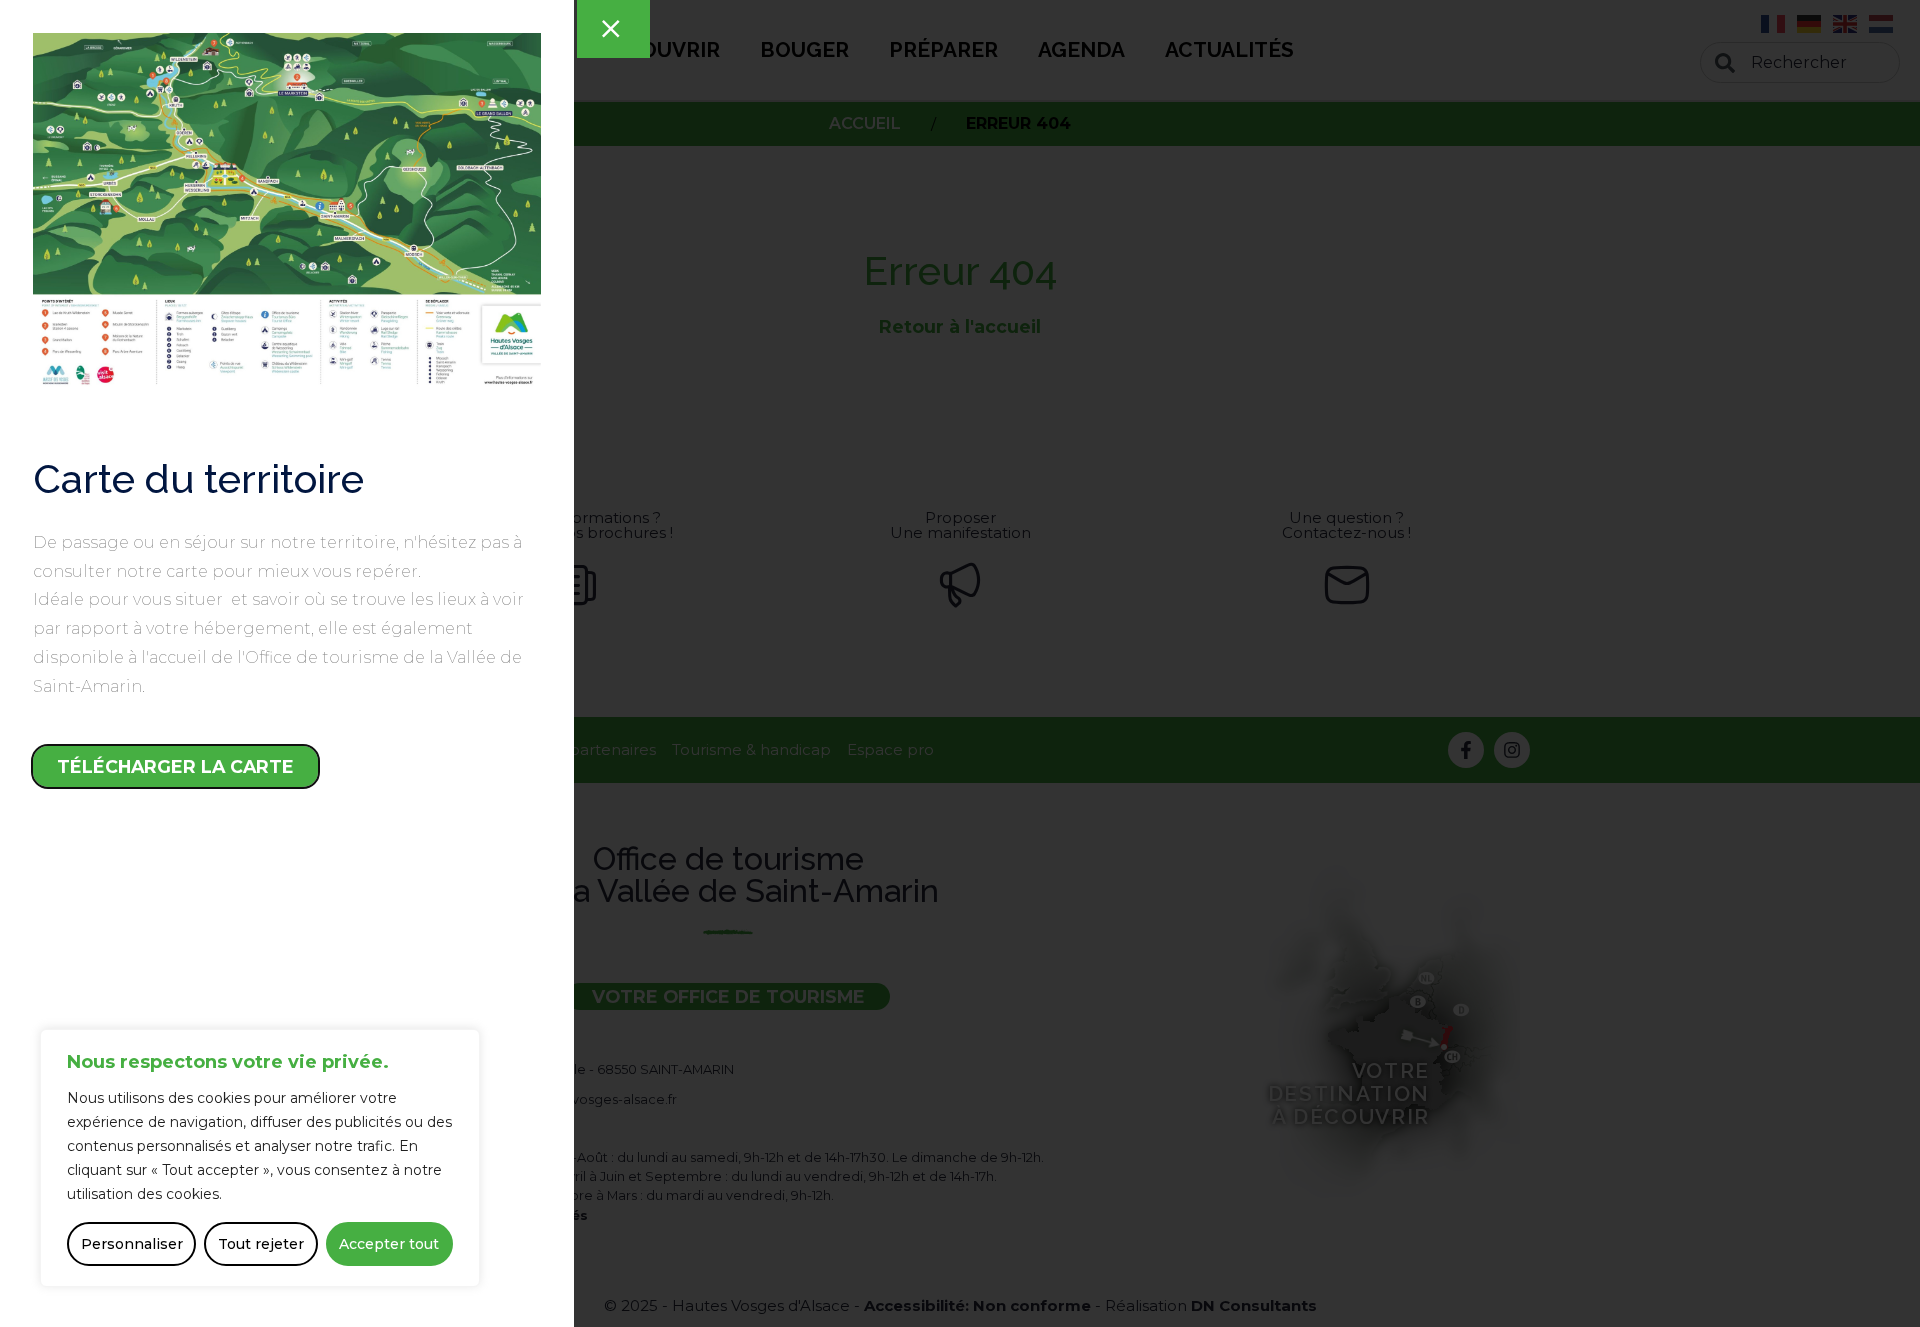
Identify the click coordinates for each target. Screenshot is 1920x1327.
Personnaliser (132, 1244)
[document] (960, 663)
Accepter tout (389, 1244)
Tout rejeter (261, 1244)
